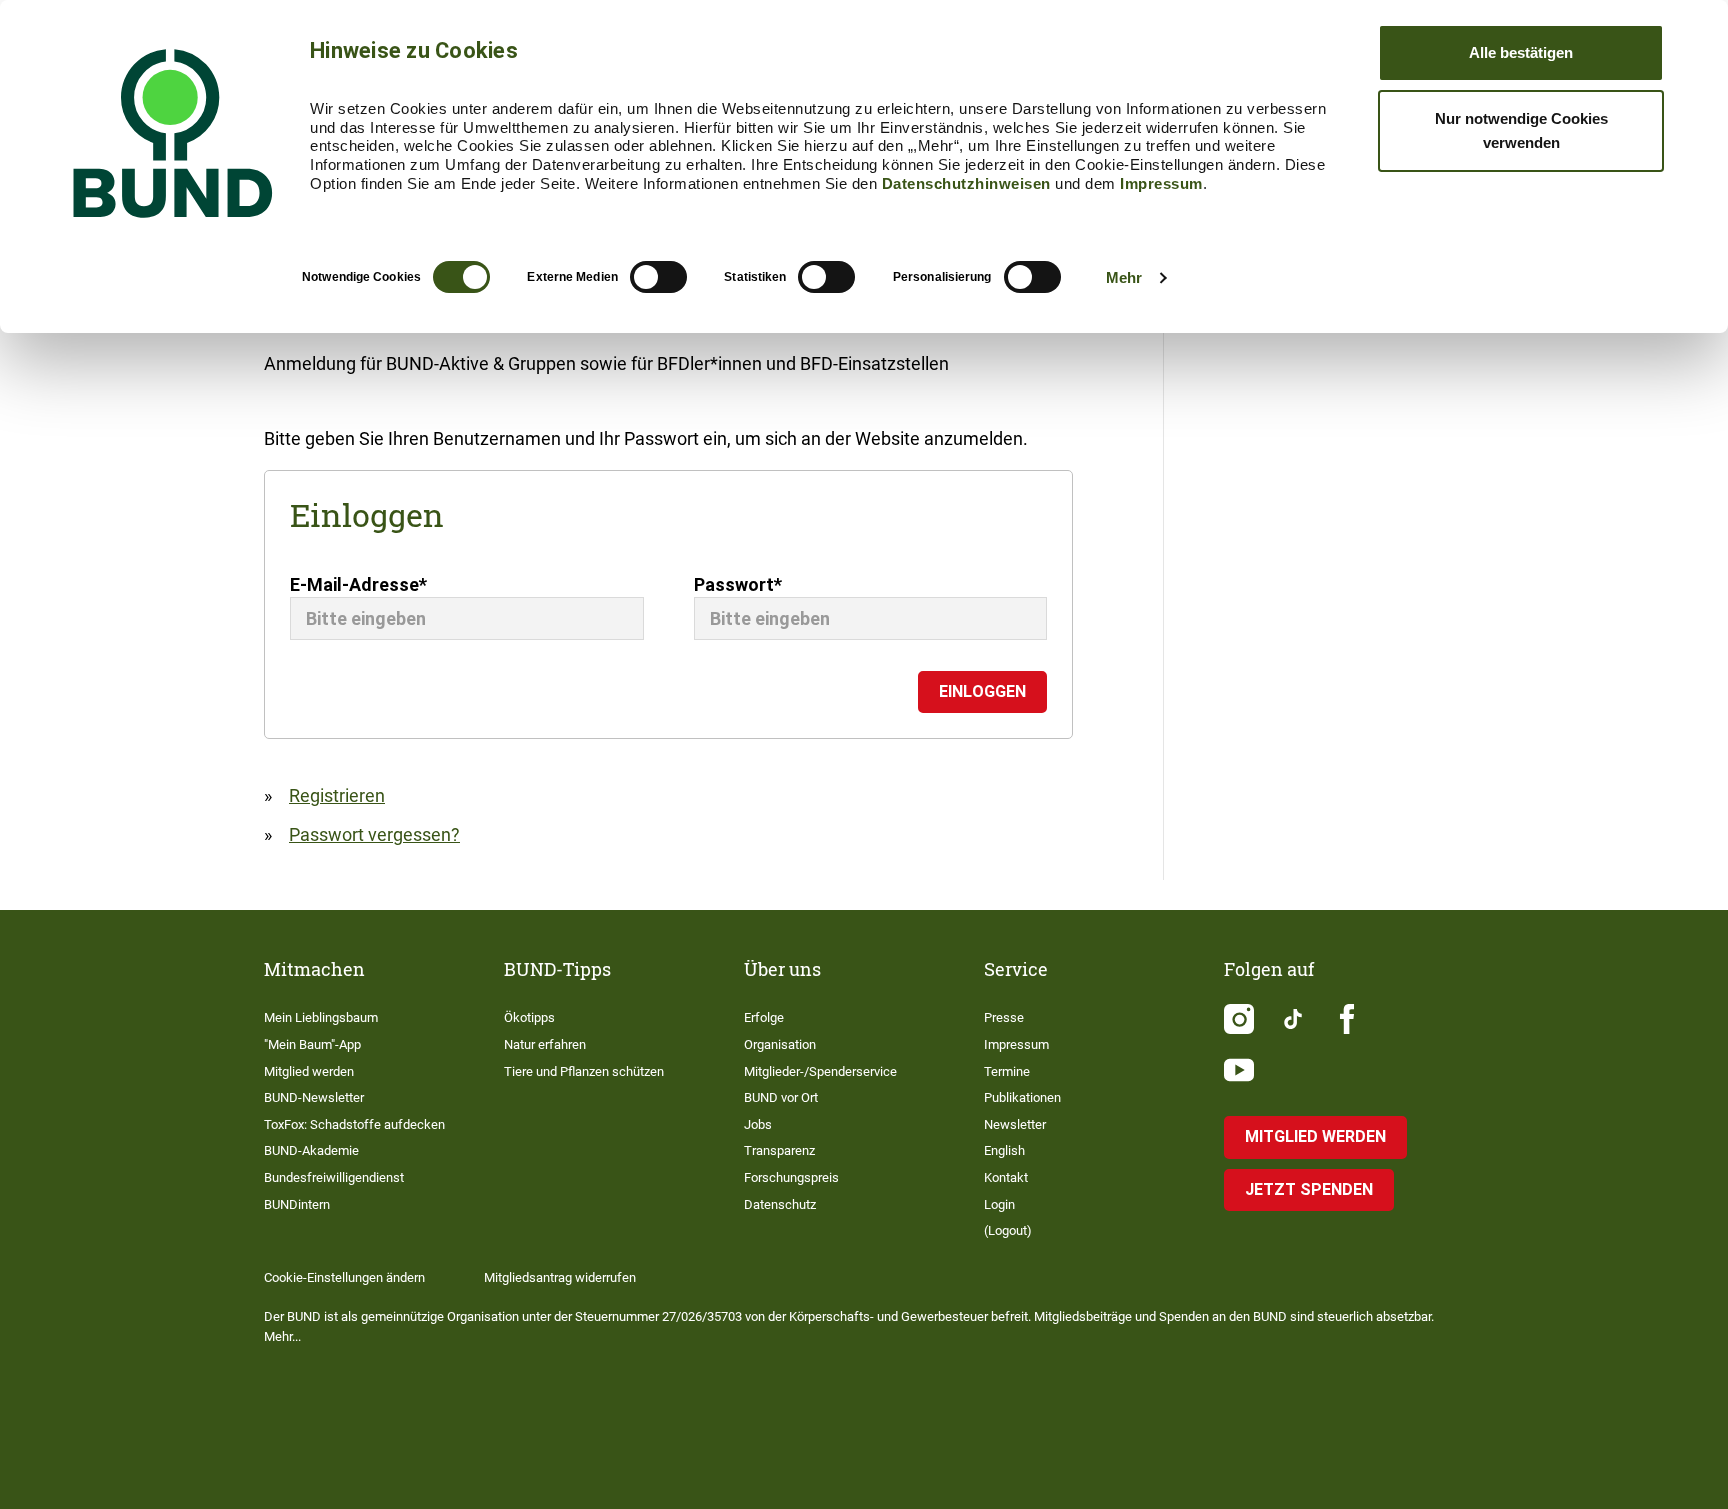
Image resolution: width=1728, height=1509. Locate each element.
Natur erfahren (545, 1044)
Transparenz (779, 1150)
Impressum (1161, 183)
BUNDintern (297, 1204)
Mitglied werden (309, 1071)
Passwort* (738, 584)
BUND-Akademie (311, 1150)
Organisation (780, 1044)
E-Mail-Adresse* (358, 584)
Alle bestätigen (1521, 52)
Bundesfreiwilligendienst (334, 1177)
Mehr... (282, 1336)
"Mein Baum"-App (312, 1044)
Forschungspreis (791, 1177)
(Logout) (1008, 1230)
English (1004, 1150)
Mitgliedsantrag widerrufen (560, 1277)
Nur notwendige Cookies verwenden (1521, 130)
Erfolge (764, 1017)
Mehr (1124, 277)
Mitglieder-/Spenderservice (820, 1071)
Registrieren (337, 795)
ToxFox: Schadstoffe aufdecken (354, 1124)
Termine (1007, 1071)
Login (999, 1204)
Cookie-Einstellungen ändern (344, 1277)
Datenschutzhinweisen (966, 183)
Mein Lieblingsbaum (321, 1017)
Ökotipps (529, 1017)
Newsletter (1015, 1124)
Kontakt (1006, 1177)
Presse (1004, 1017)
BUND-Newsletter (314, 1097)
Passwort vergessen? (374, 834)
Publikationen (1022, 1097)
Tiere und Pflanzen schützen (584, 1071)
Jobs (758, 1124)
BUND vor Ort (781, 1097)
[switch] (658, 277)
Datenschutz (780, 1204)
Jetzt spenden (1309, 1189)
